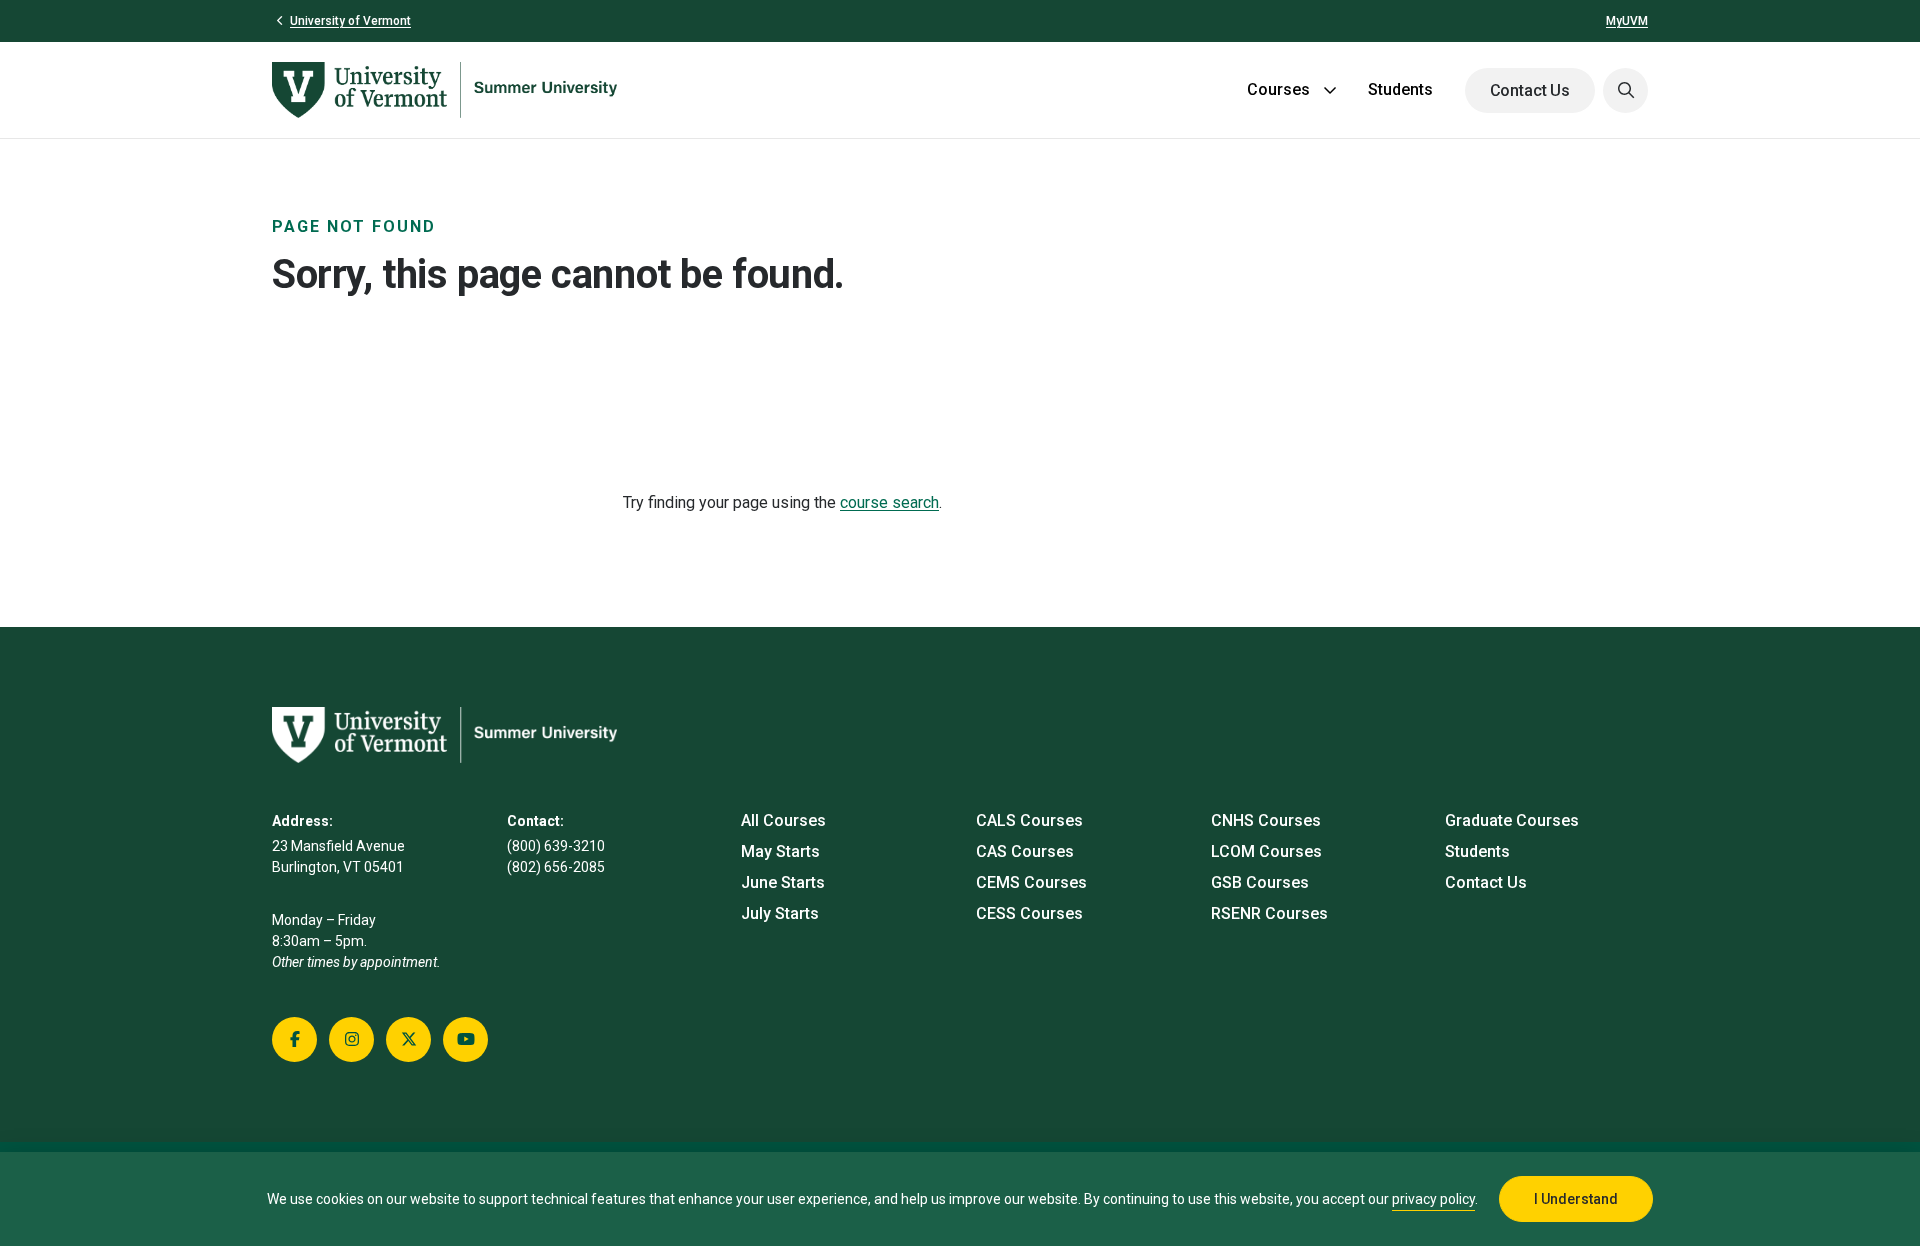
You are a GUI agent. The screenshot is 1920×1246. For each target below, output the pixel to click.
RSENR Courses (1269, 913)
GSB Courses (1260, 882)
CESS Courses (1029, 913)
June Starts (783, 882)
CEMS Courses (1031, 882)
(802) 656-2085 (556, 867)
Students (1400, 89)
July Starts (780, 913)
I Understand (1576, 1199)
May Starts (780, 851)
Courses (1278, 89)
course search (889, 502)
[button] (1625, 90)
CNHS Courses (1266, 820)
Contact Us (1530, 90)
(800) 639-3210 (556, 846)
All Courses (783, 820)
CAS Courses (1025, 851)
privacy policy (1433, 1199)
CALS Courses (1029, 820)
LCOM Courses (1266, 851)
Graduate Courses (1512, 820)
